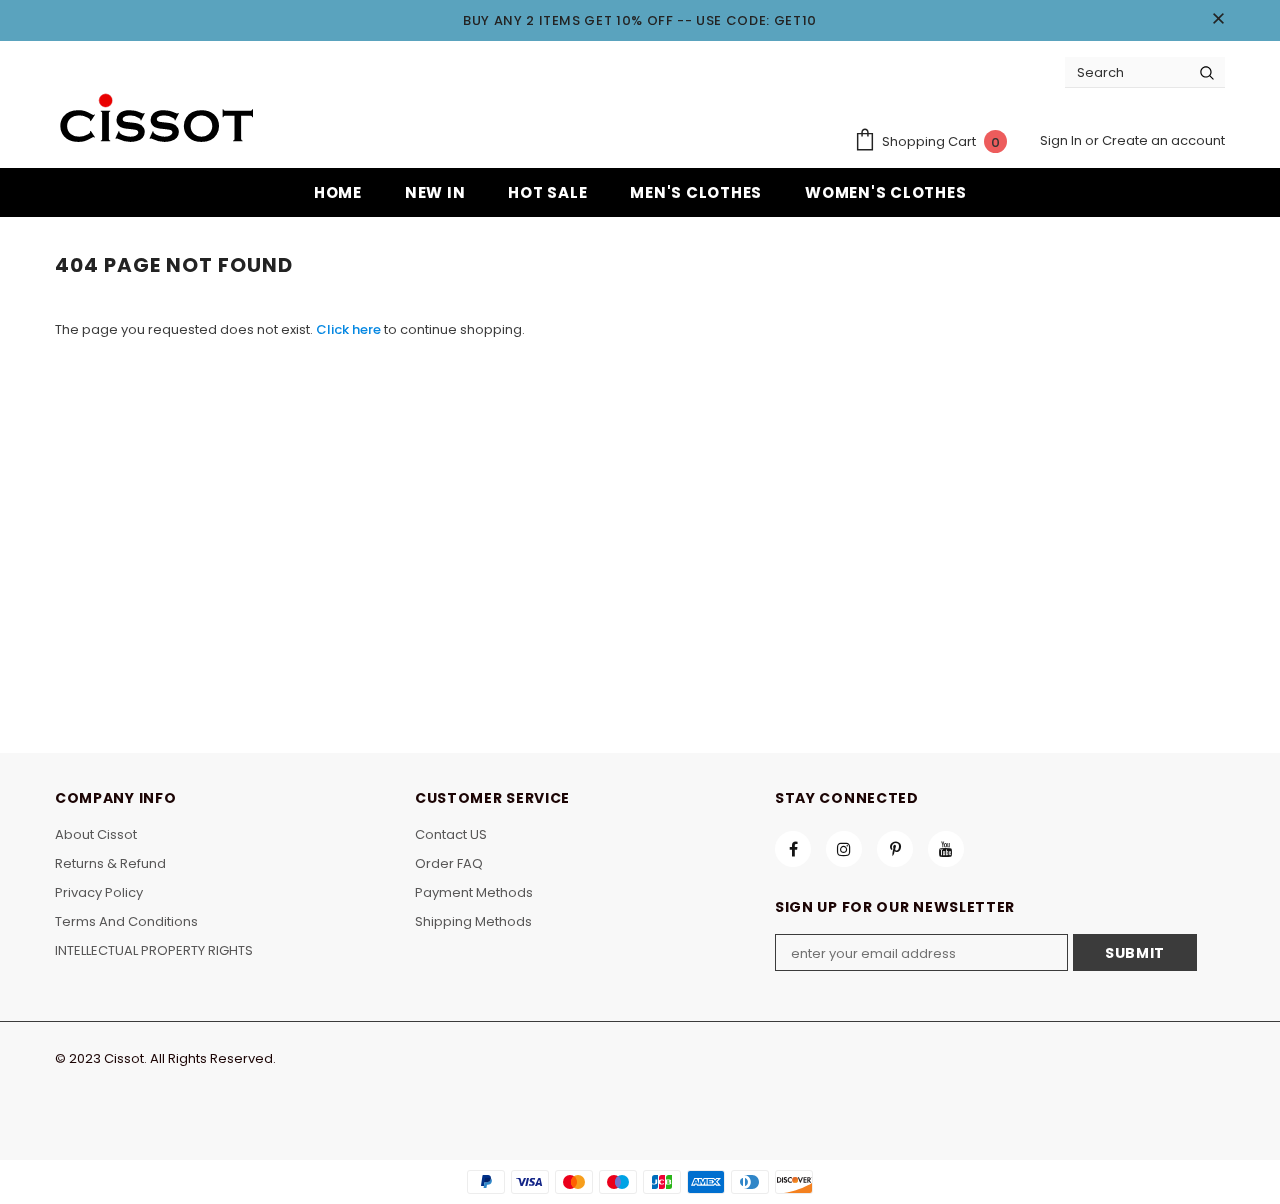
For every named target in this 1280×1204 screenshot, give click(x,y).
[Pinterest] (895, 849)
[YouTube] (946, 849)
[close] (1218, 20)
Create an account (1163, 140)
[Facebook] (793, 849)
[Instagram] (844, 849)
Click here (350, 329)
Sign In (1062, 140)
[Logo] (155, 120)
